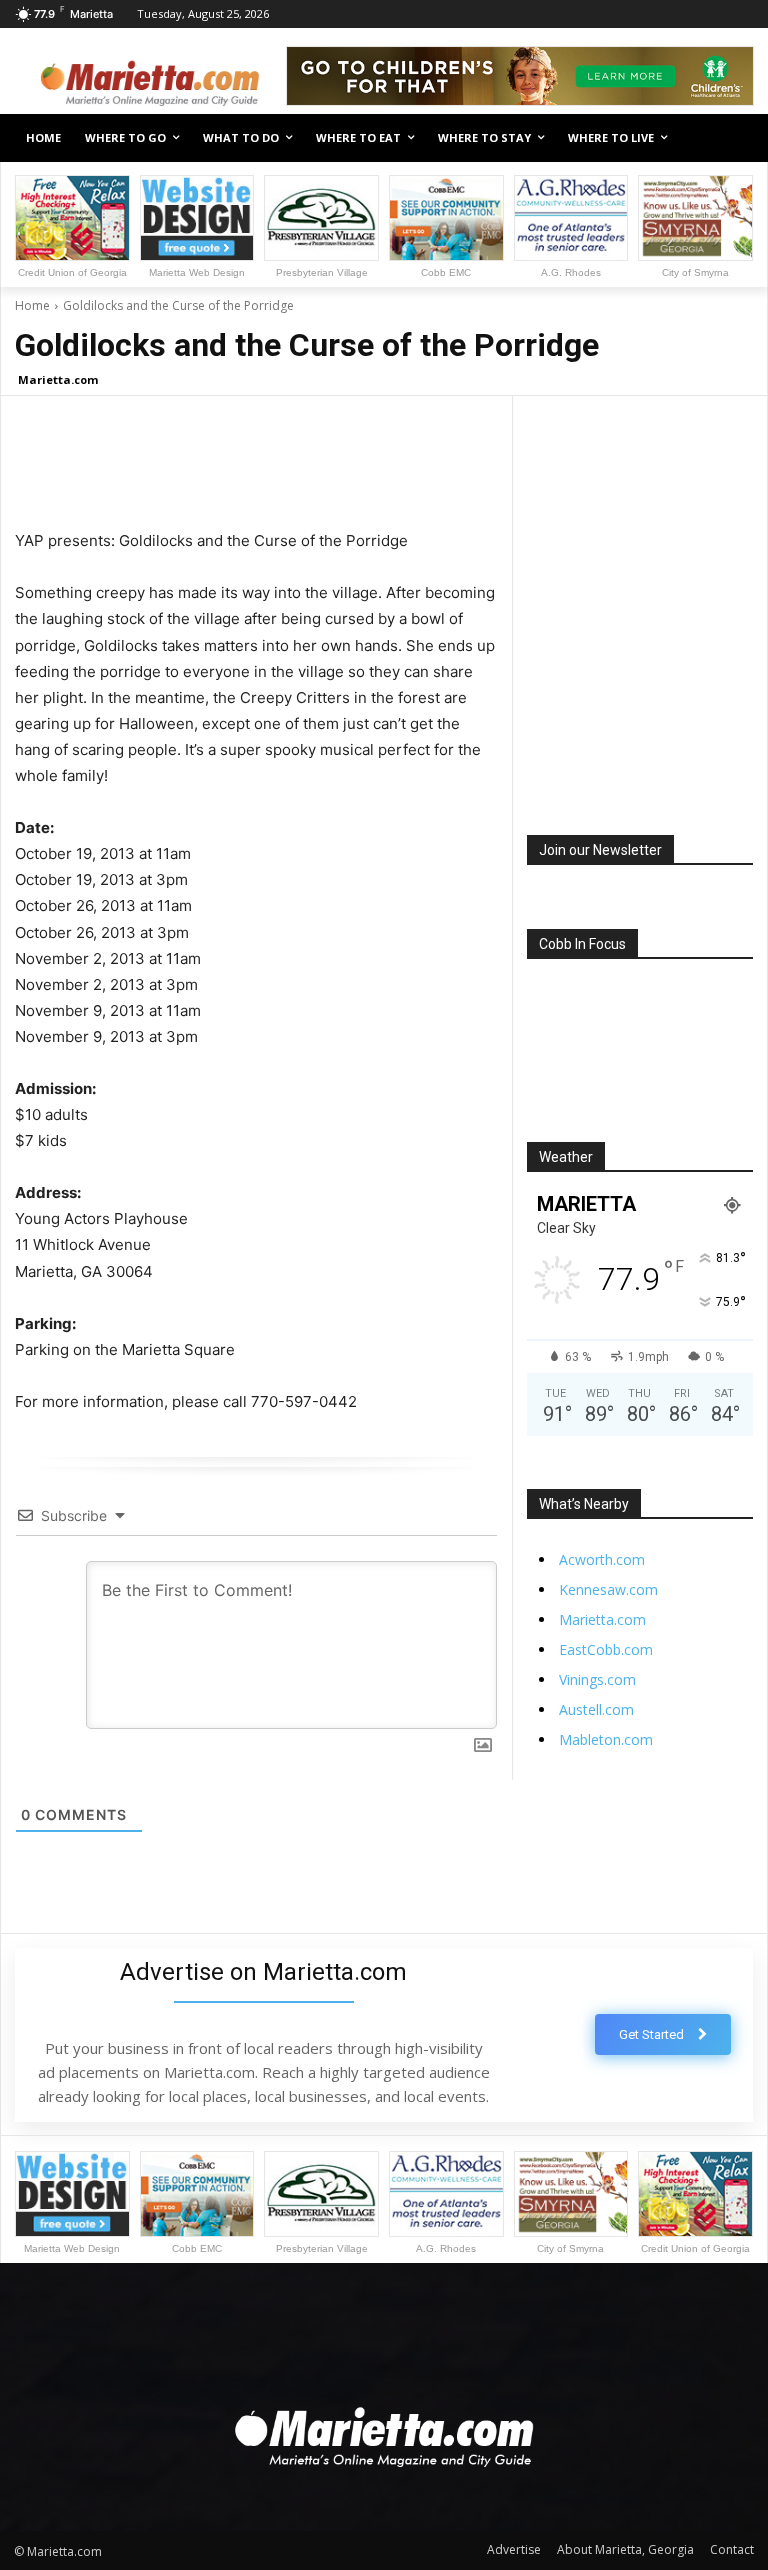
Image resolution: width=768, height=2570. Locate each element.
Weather (566, 1157)
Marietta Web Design (197, 272)
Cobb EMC (446, 272)
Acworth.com (602, 1559)
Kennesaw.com (608, 1589)
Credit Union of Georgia (72, 272)
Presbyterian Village (322, 272)
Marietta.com (58, 379)
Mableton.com (606, 1739)
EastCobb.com (606, 1649)
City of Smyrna (695, 272)
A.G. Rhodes (571, 272)
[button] (730, 138)
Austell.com (596, 1709)
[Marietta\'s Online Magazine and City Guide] (150, 78)
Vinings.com (597, 1679)
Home (32, 305)
